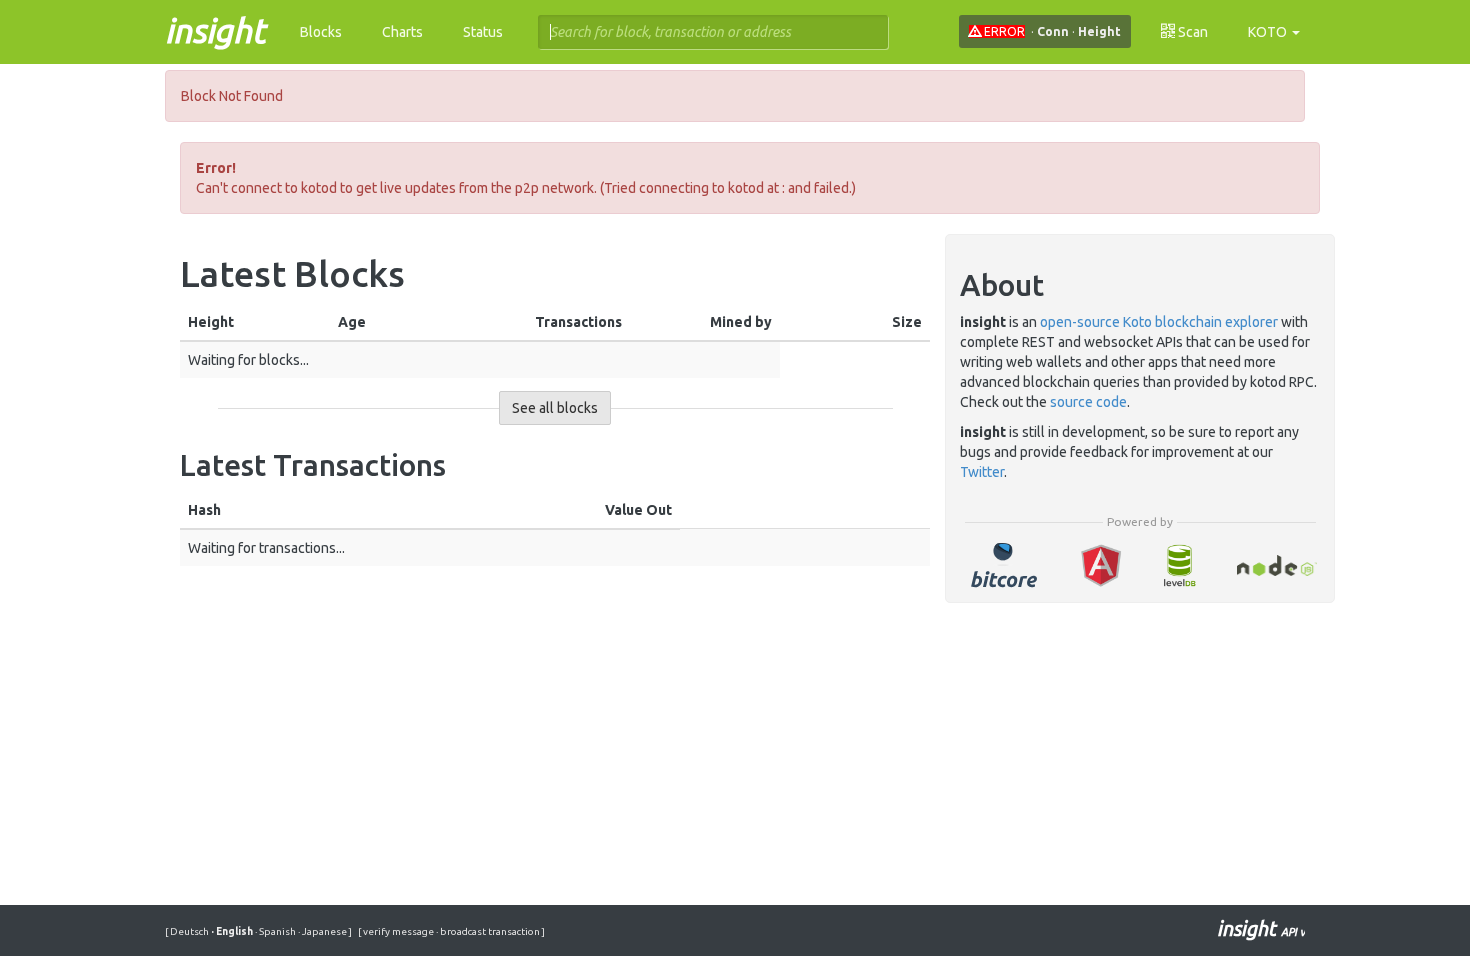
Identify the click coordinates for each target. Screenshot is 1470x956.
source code (1088, 402)
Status (483, 32)
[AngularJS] (1101, 565)
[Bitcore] (1003, 565)
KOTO (1269, 32)
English (233, 931)
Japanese (323, 931)
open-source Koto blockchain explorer (1159, 322)
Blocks (321, 32)
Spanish (276, 931)
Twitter (982, 472)
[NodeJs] (1276, 565)
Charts (402, 32)
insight (215, 30)
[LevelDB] (1179, 565)
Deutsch (190, 931)
